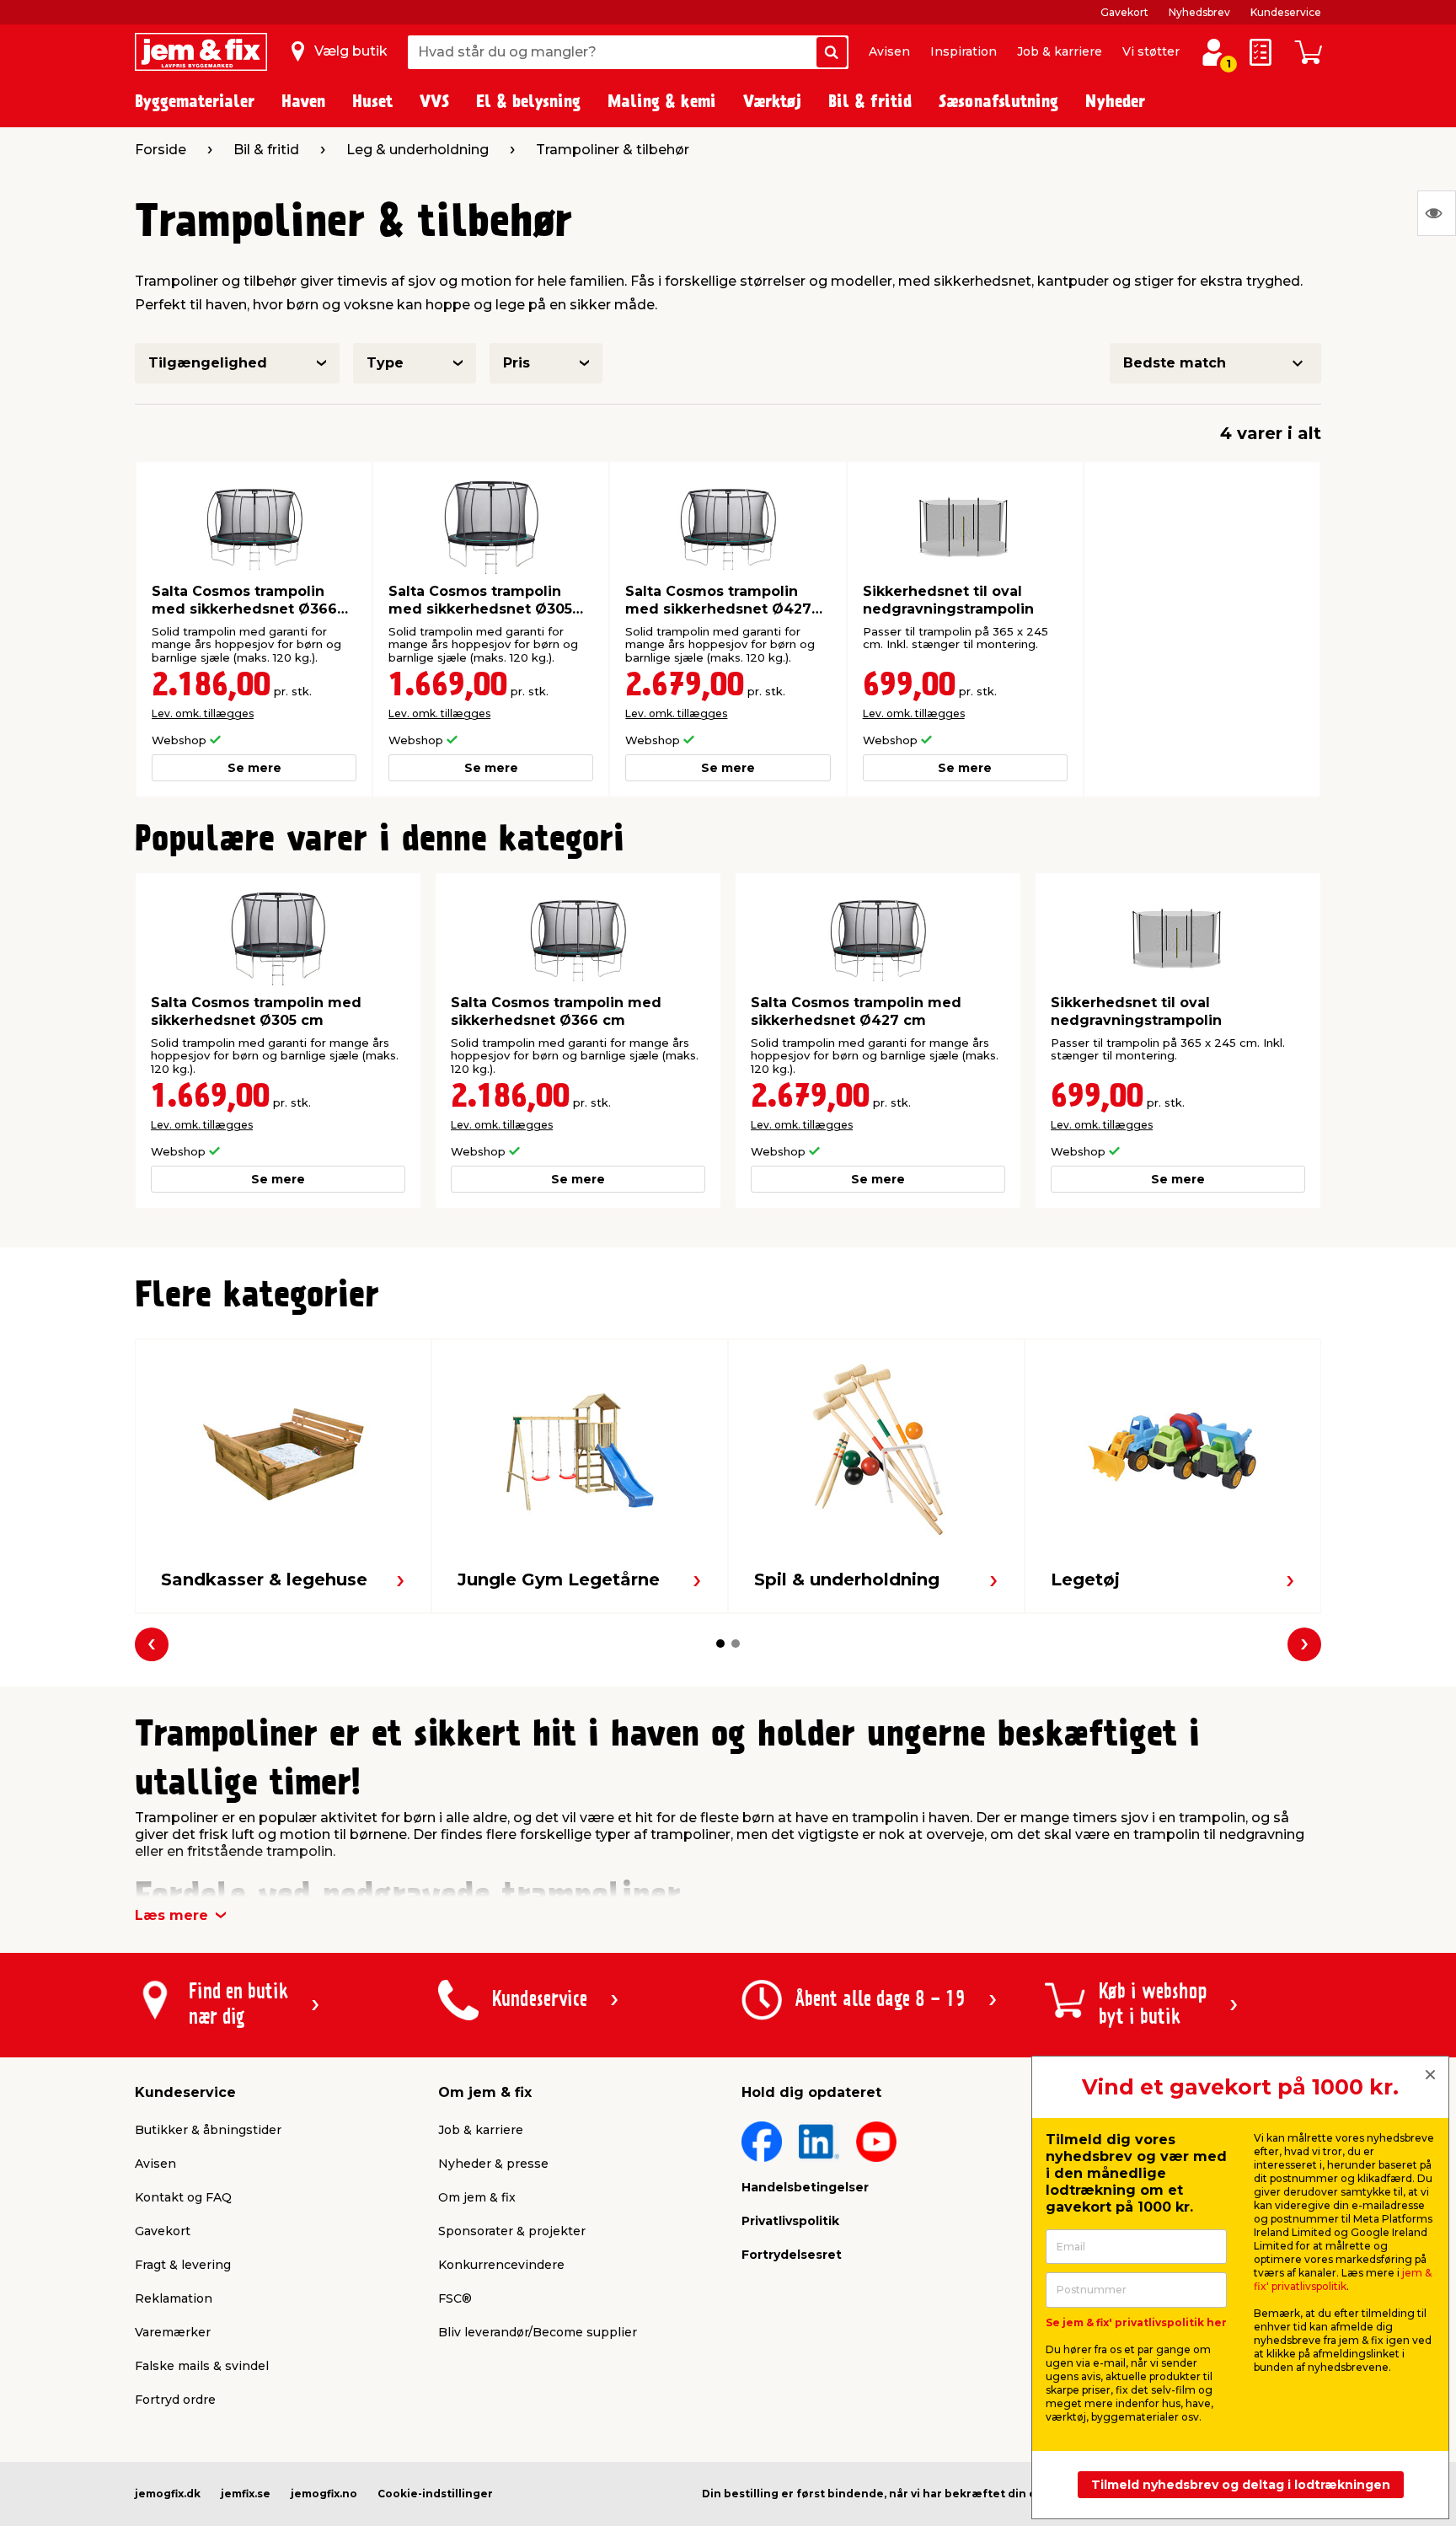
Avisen (889, 51)
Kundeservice (1286, 12)
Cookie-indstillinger (435, 2494)
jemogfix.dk (168, 2494)
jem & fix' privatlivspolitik (1343, 2279)
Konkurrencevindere (501, 2265)
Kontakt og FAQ (183, 2197)
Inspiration (964, 51)
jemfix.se (246, 2494)
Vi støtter (1151, 51)
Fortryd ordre (175, 2400)
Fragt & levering (183, 2265)
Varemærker (173, 2332)
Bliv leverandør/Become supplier (538, 2332)
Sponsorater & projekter (512, 2231)
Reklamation (174, 2298)
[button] (720, 1644)
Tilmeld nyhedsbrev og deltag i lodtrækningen (1241, 2485)
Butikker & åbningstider (208, 2130)
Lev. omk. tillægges (203, 713)
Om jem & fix (477, 2197)
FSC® (455, 2298)
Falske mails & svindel (202, 2366)
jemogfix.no (324, 2494)
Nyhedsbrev (1199, 12)
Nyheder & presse (493, 2164)
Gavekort (1124, 12)
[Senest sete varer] (1437, 213)
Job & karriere (1060, 51)
